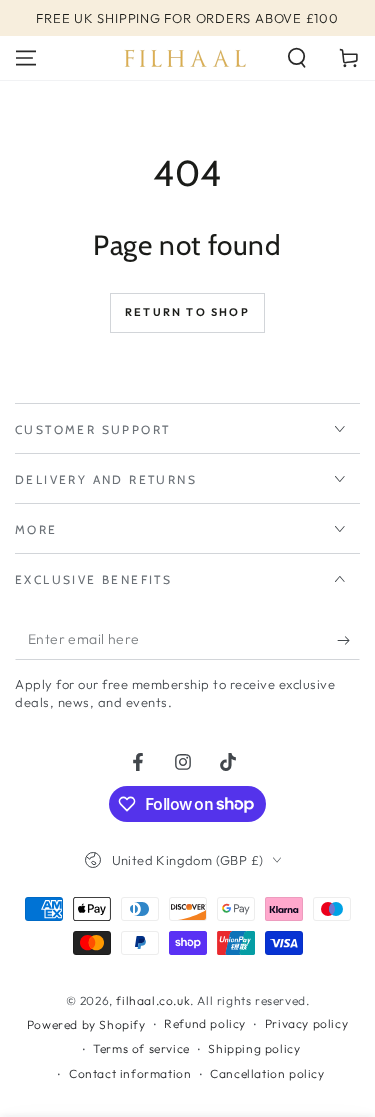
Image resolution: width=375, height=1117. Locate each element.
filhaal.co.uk (153, 1000)
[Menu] (26, 58)
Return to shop (187, 312)
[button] (297, 58)
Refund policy (205, 1023)
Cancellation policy (267, 1073)
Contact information (130, 1073)
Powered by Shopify (86, 1024)
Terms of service (141, 1048)
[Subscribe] (348, 640)
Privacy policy (306, 1023)
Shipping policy (254, 1048)
